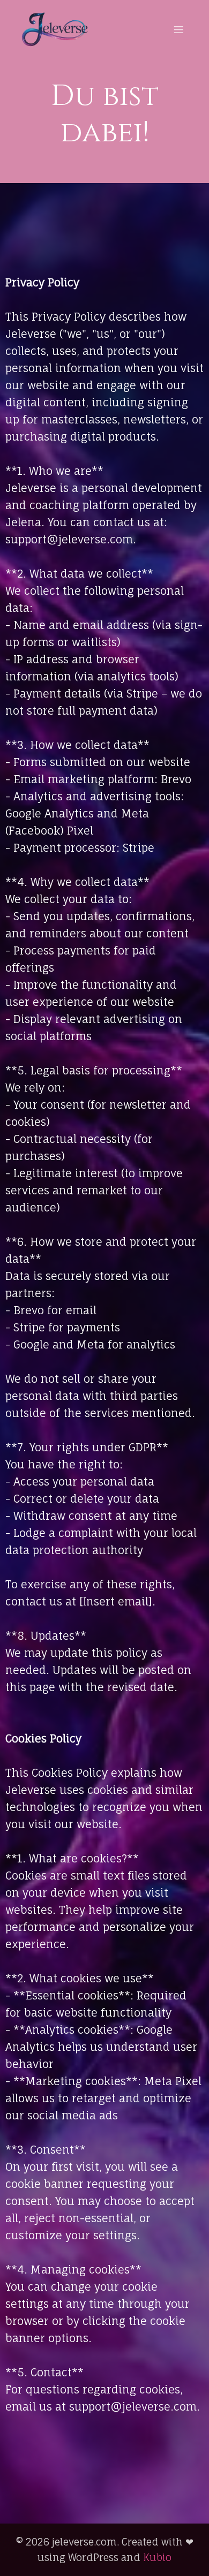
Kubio (157, 2557)
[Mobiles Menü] (178, 29)
